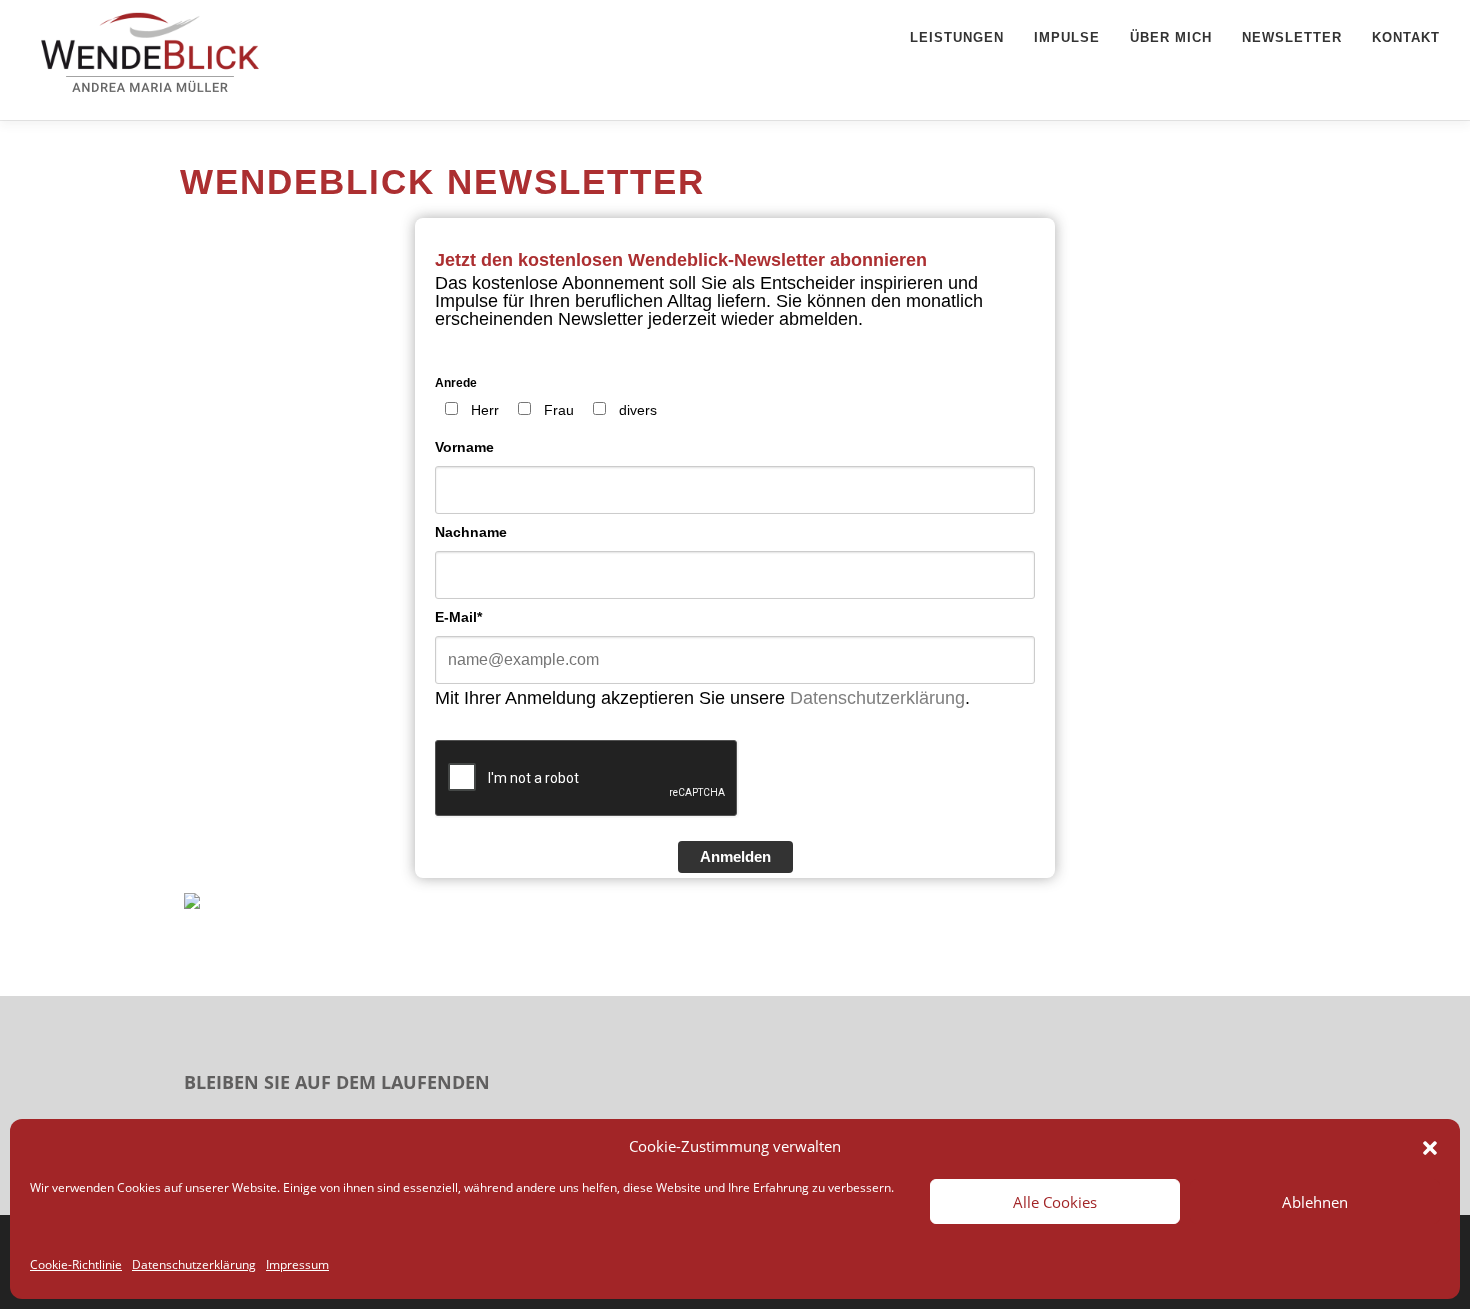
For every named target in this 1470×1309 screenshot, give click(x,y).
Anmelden (735, 856)
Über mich (1171, 37)
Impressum (297, 1264)
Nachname (471, 532)
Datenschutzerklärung (194, 1264)
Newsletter (1292, 37)
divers (638, 410)
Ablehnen (1315, 1202)
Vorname (464, 447)
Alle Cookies (1055, 1202)
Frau (559, 410)
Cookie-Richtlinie (76, 1264)
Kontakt (1406, 37)
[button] (1430, 1146)
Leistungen (957, 37)
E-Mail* (458, 617)
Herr (485, 410)
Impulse (1067, 37)
